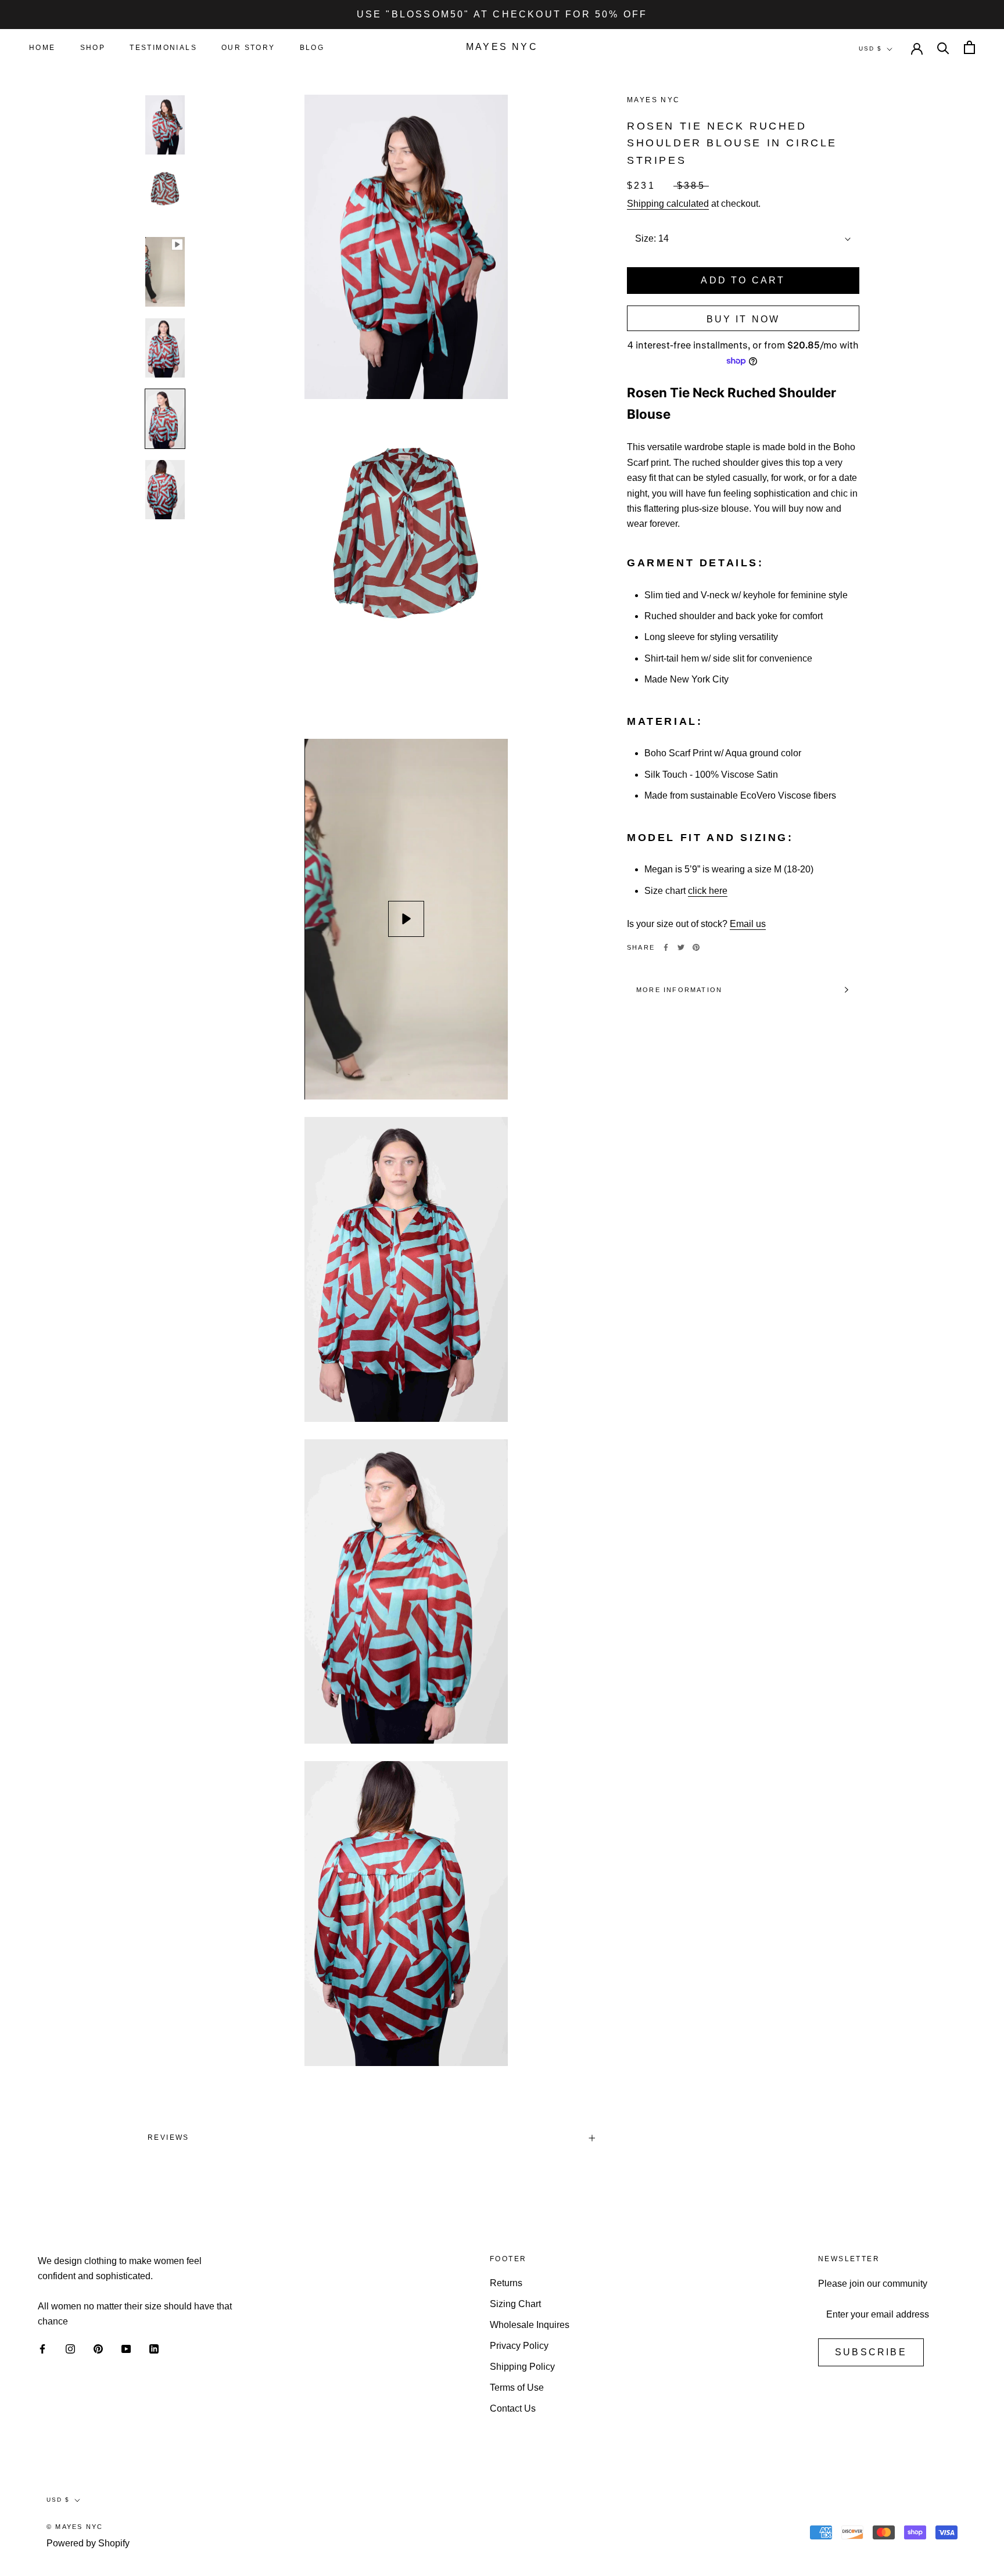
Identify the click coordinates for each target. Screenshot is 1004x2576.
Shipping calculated (668, 204)
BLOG (312, 48)
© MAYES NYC (75, 2527)
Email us (748, 924)
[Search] (943, 47)
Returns (506, 2283)
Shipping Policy (522, 2367)
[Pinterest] (696, 947)
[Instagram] (70, 2349)
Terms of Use (517, 2388)
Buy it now (743, 319)
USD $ (870, 48)
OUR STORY (248, 48)
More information (679, 990)
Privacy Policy (519, 2346)
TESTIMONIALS (163, 48)
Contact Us (513, 2408)
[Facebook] (666, 947)
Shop (93, 48)
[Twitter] (681, 947)
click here (708, 891)
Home (42, 48)
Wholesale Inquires (530, 2325)
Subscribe (871, 2352)
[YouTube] (126, 2349)
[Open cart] (969, 47)
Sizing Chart (515, 2304)
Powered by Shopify (88, 2543)
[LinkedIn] (154, 2349)
